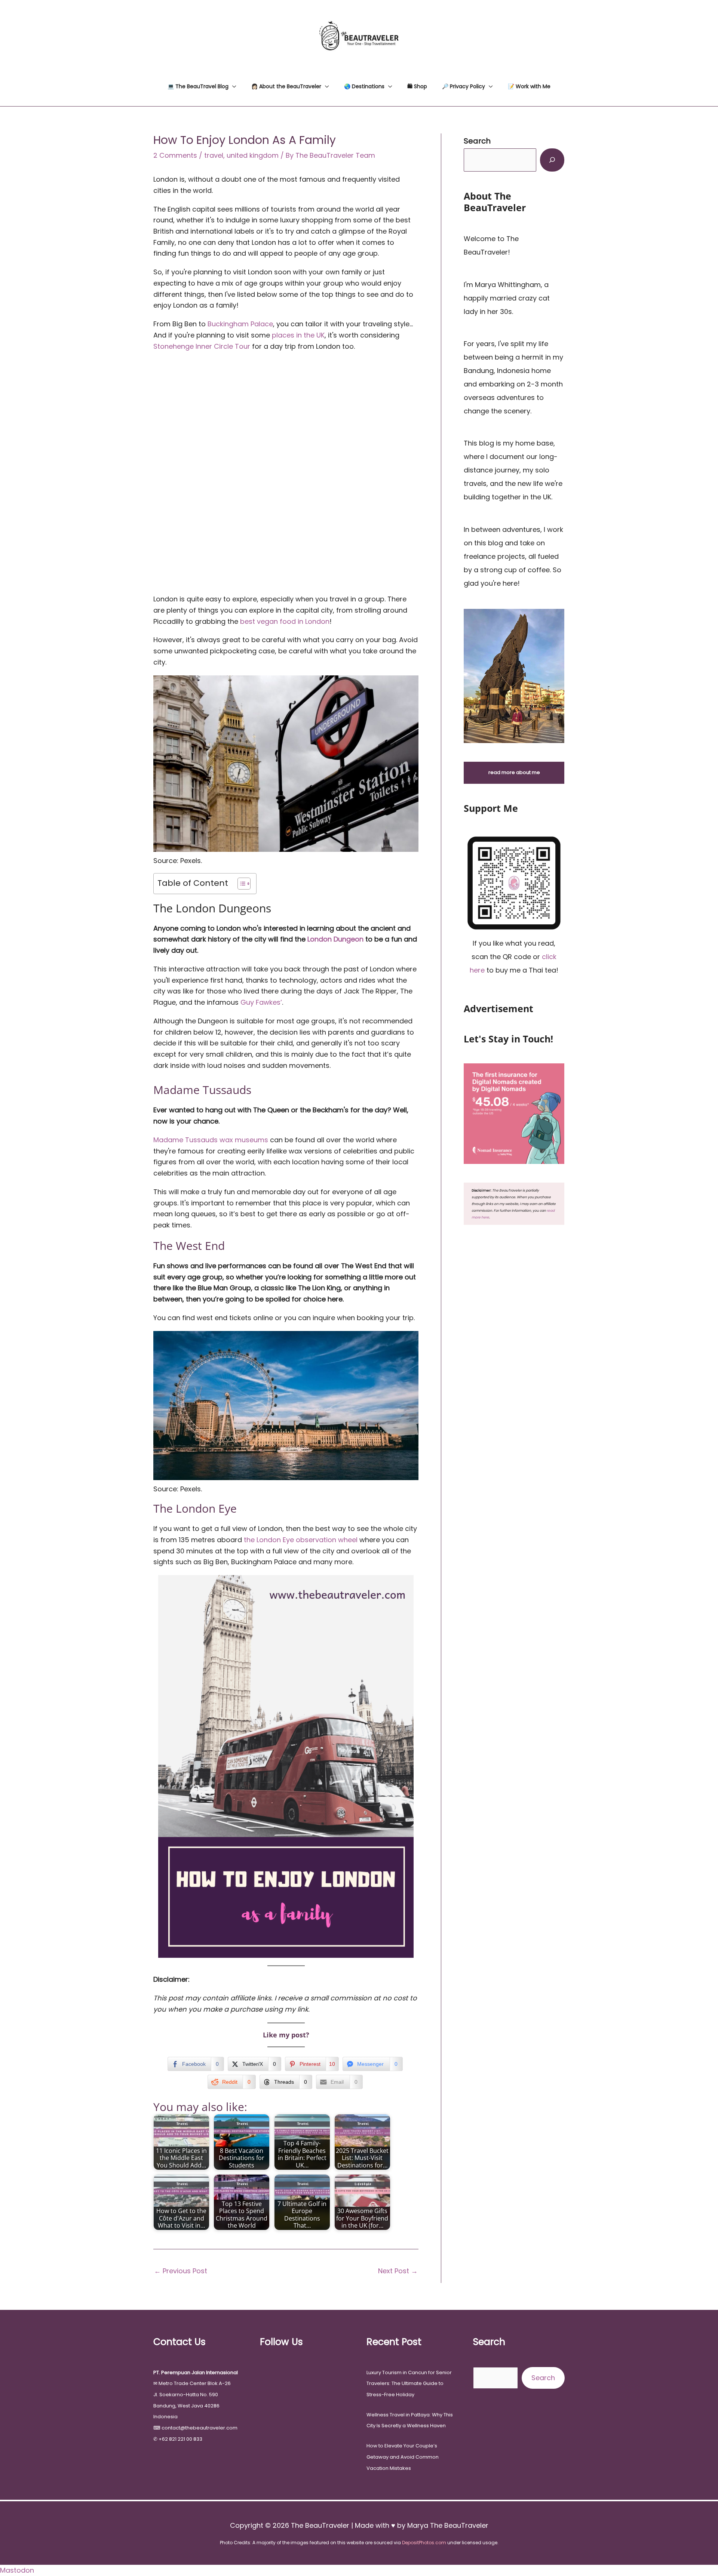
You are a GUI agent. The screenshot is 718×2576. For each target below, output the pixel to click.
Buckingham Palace (240, 324)
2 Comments (175, 155)
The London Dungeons (212, 908)
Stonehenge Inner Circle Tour (202, 346)
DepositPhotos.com (424, 2543)
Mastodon (17, 2570)
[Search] (552, 160)
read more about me (514, 772)
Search (543, 2378)
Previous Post (181, 2271)
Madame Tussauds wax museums (211, 1140)
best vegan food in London (285, 621)
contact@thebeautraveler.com (200, 2428)
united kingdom (253, 155)
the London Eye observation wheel (301, 1540)
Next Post (398, 2271)
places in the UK (298, 335)
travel (214, 155)
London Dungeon (335, 939)
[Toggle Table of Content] (240, 884)
